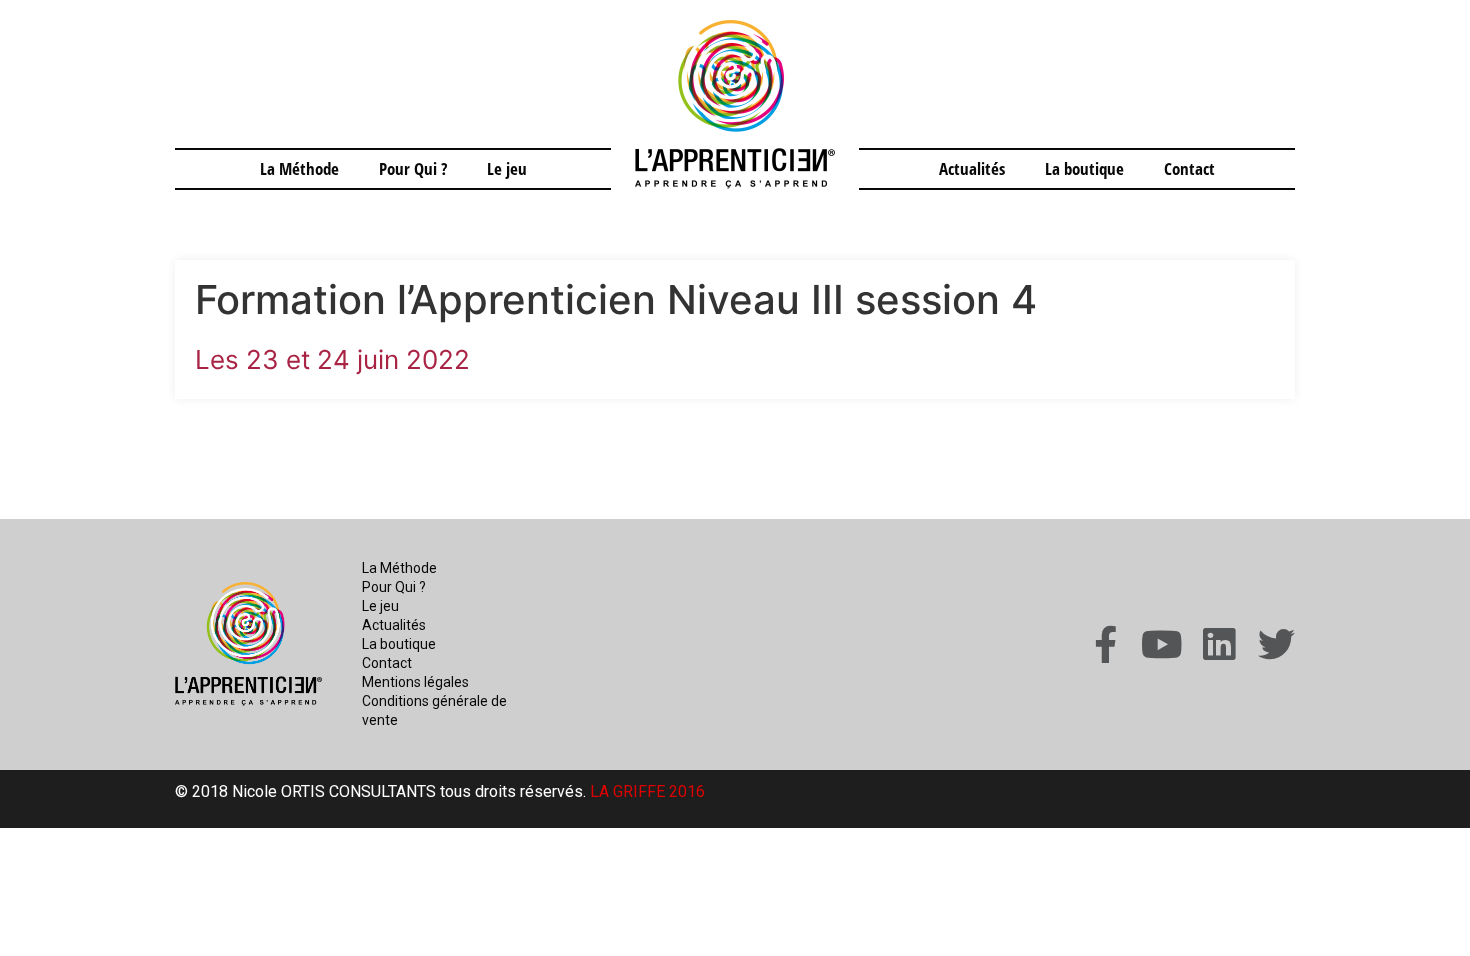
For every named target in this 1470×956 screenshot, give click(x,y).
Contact (1189, 168)
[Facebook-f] (1105, 644)
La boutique (1084, 168)
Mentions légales (415, 682)
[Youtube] (1162, 644)
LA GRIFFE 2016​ (647, 791)
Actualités (972, 168)
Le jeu (507, 168)
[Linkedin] (1219, 644)
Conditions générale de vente (434, 710)
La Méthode (299, 168)
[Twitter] (1276, 644)
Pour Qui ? (413, 168)
